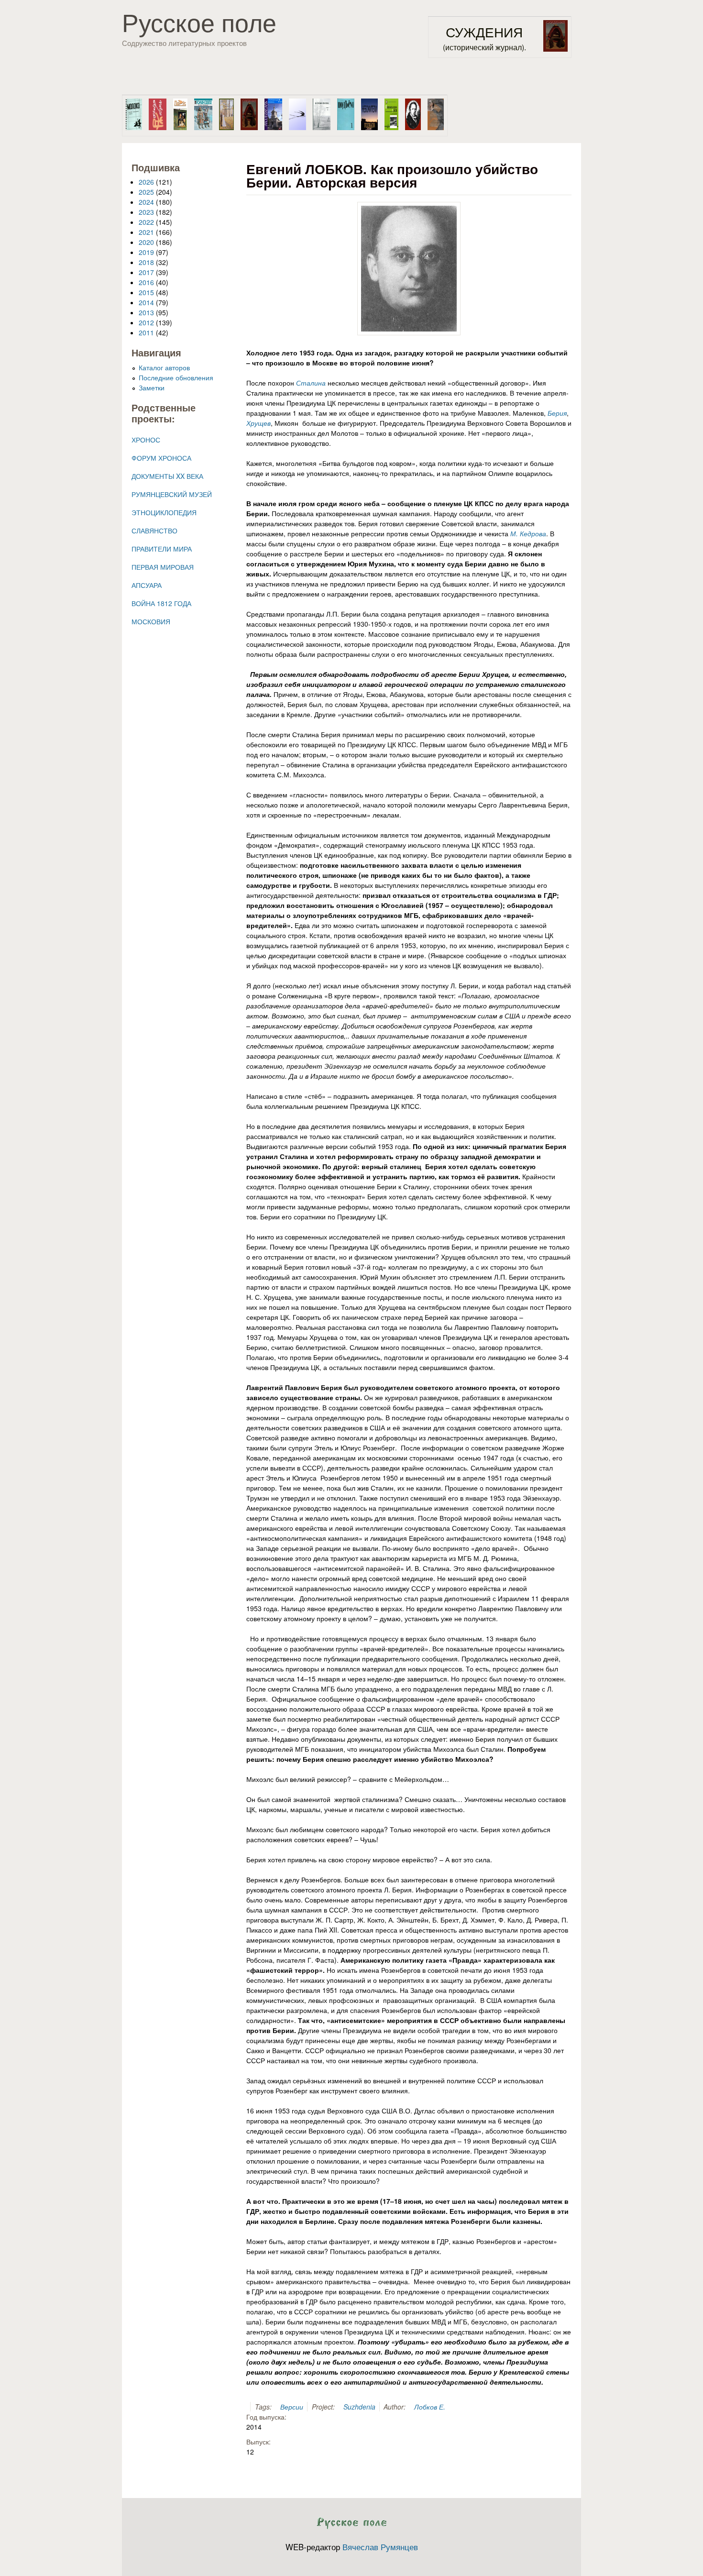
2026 (146, 182)
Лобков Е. (430, 2407)
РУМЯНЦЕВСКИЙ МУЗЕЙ (172, 494)
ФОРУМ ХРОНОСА (161, 458)
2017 (146, 272)
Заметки (152, 387)
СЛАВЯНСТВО (154, 531)
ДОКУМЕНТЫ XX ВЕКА (167, 476)
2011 (146, 332)
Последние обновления (176, 377)
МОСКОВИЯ (151, 621)
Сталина (311, 383)
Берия (557, 413)
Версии (292, 2407)
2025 (146, 192)
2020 (146, 242)
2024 (146, 202)
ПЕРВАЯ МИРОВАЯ (163, 567)
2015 (146, 292)
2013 (146, 312)
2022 (146, 222)
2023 (146, 212)
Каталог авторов (164, 367)
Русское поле (199, 22)
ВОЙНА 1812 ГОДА (161, 603)
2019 (146, 252)
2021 (146, 232)
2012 (146, 322)
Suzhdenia (359, 2407)
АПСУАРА (147, 585)
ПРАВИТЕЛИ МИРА (162, 549)
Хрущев (258, 423)
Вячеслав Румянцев (380, 2547)
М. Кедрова (528, 533)
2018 (146, 262)
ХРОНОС (146, 440)
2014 (146, 302)
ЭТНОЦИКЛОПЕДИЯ (164, 512)
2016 (146, 282)
